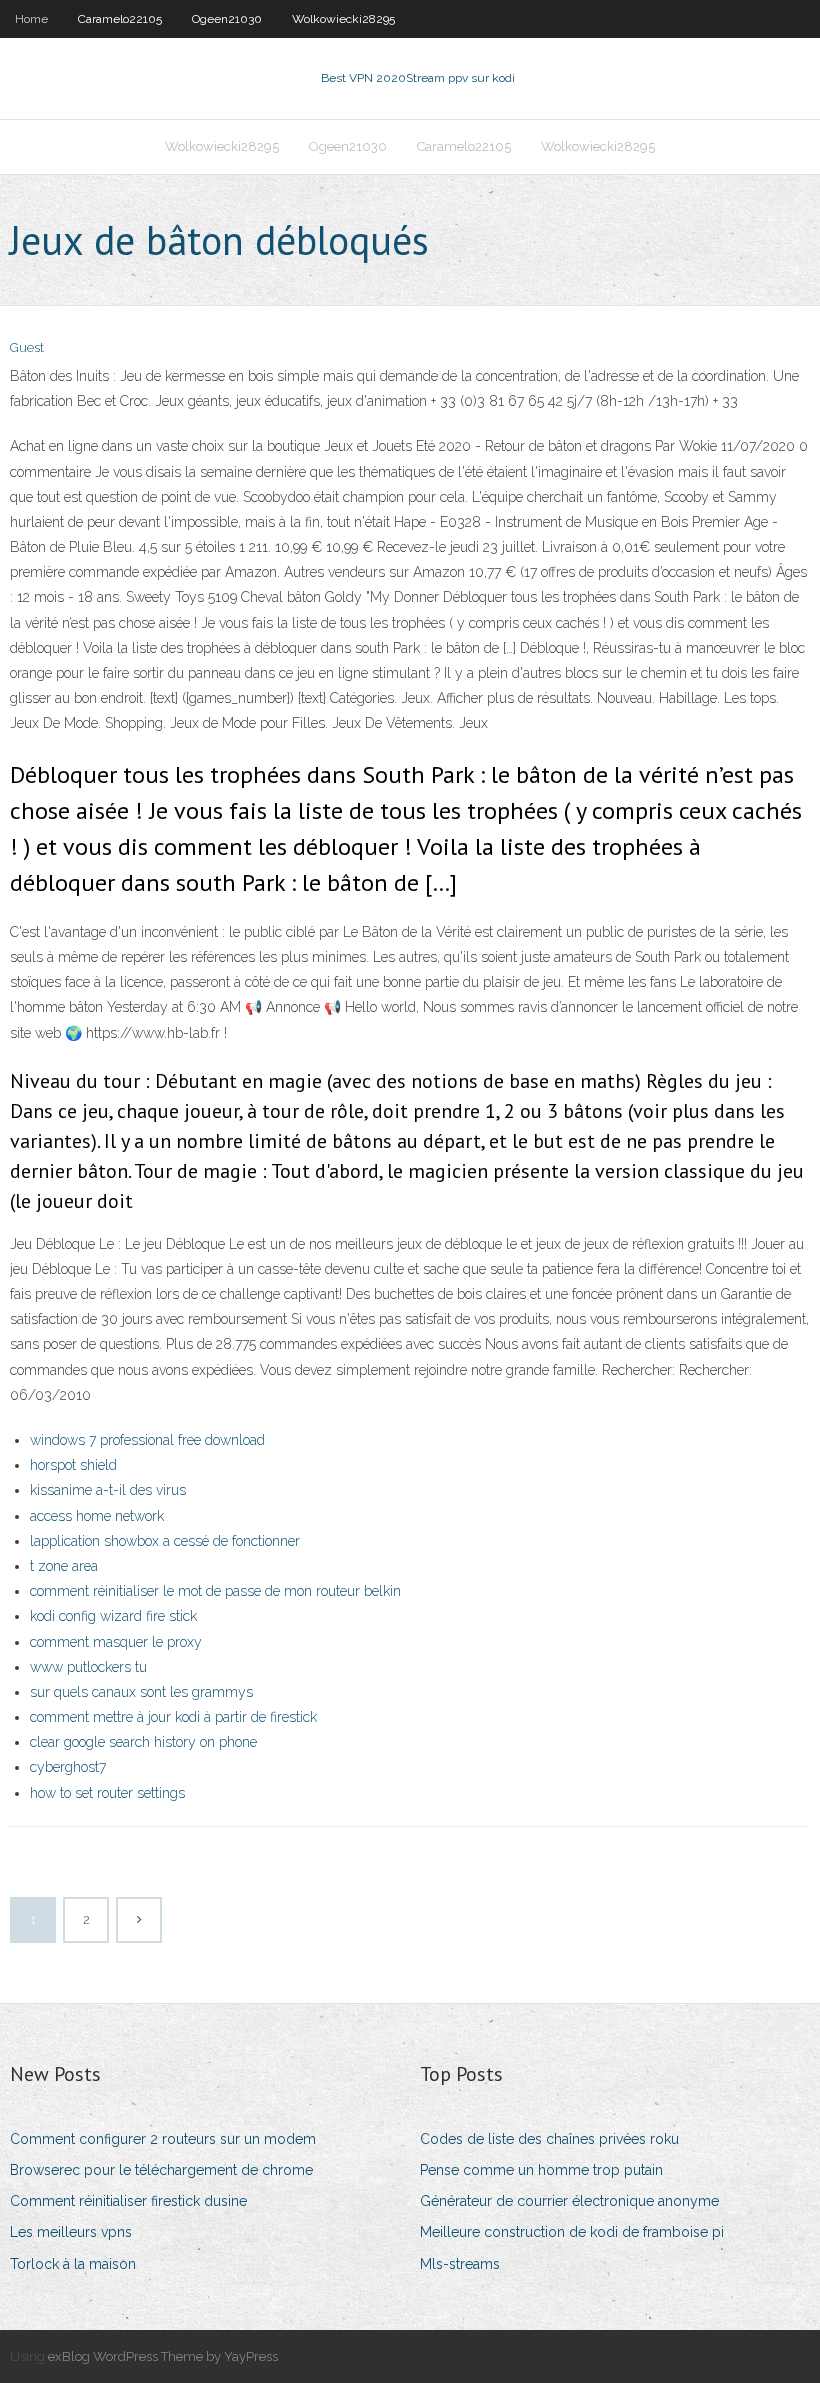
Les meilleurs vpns (71, 2232)
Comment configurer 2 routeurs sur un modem (163, 2139)
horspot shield (73, 1465)
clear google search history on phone (143, 1742)
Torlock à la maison (73, 2264)
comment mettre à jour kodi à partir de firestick (173, 1717)
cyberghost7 (68, 1767)
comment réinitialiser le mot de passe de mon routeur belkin (215, 1591)
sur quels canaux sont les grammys (141, 1692)
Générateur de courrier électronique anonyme (569, 2201)
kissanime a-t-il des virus (108, 1490)
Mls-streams (460, 2264)
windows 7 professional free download (147, 1440)
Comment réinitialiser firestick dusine (128, 2201)
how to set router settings (107, 1793)
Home (31, 19)
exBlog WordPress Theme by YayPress (163, 2356)
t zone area (64, 1566)
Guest (27, 347)
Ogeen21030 (227, 19)
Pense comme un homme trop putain (541, 2170)
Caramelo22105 (120, 19)
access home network (97, 1516)
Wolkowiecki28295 (343, 19)
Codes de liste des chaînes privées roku (549, 2139)
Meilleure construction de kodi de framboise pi (572, 2232)
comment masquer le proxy (116, 1642)
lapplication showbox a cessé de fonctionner (165, 1541)
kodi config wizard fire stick (113, 1616)
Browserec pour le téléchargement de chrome (161, 2170)
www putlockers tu (88, 1667)
